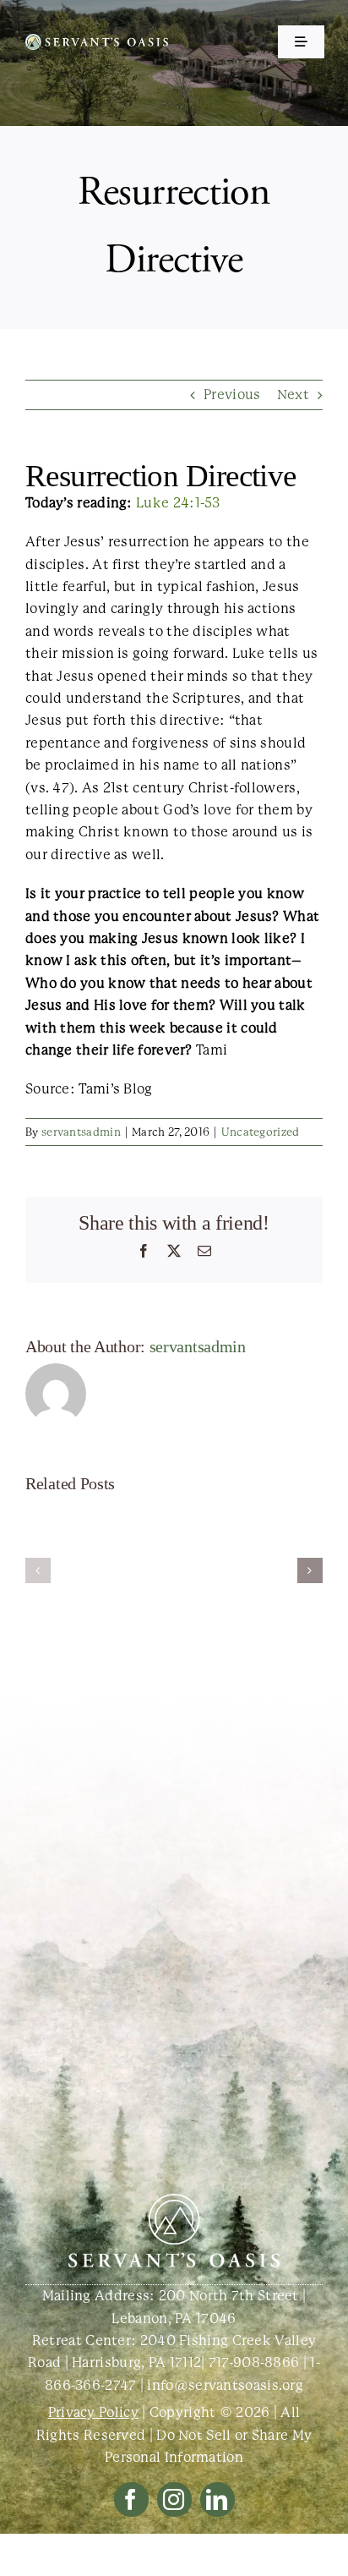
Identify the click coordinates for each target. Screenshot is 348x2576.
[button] (38, 1570)
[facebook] (131, 2499)
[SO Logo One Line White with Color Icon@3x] (97, 40)
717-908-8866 (254, 2362)
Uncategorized (261, 1132)
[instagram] (174, 2499)
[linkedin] (217, 2499)
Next (293, 395)
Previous (232, 395)
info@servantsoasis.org (225, 2385)
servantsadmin (81, 1132)
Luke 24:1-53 (178, 503)
